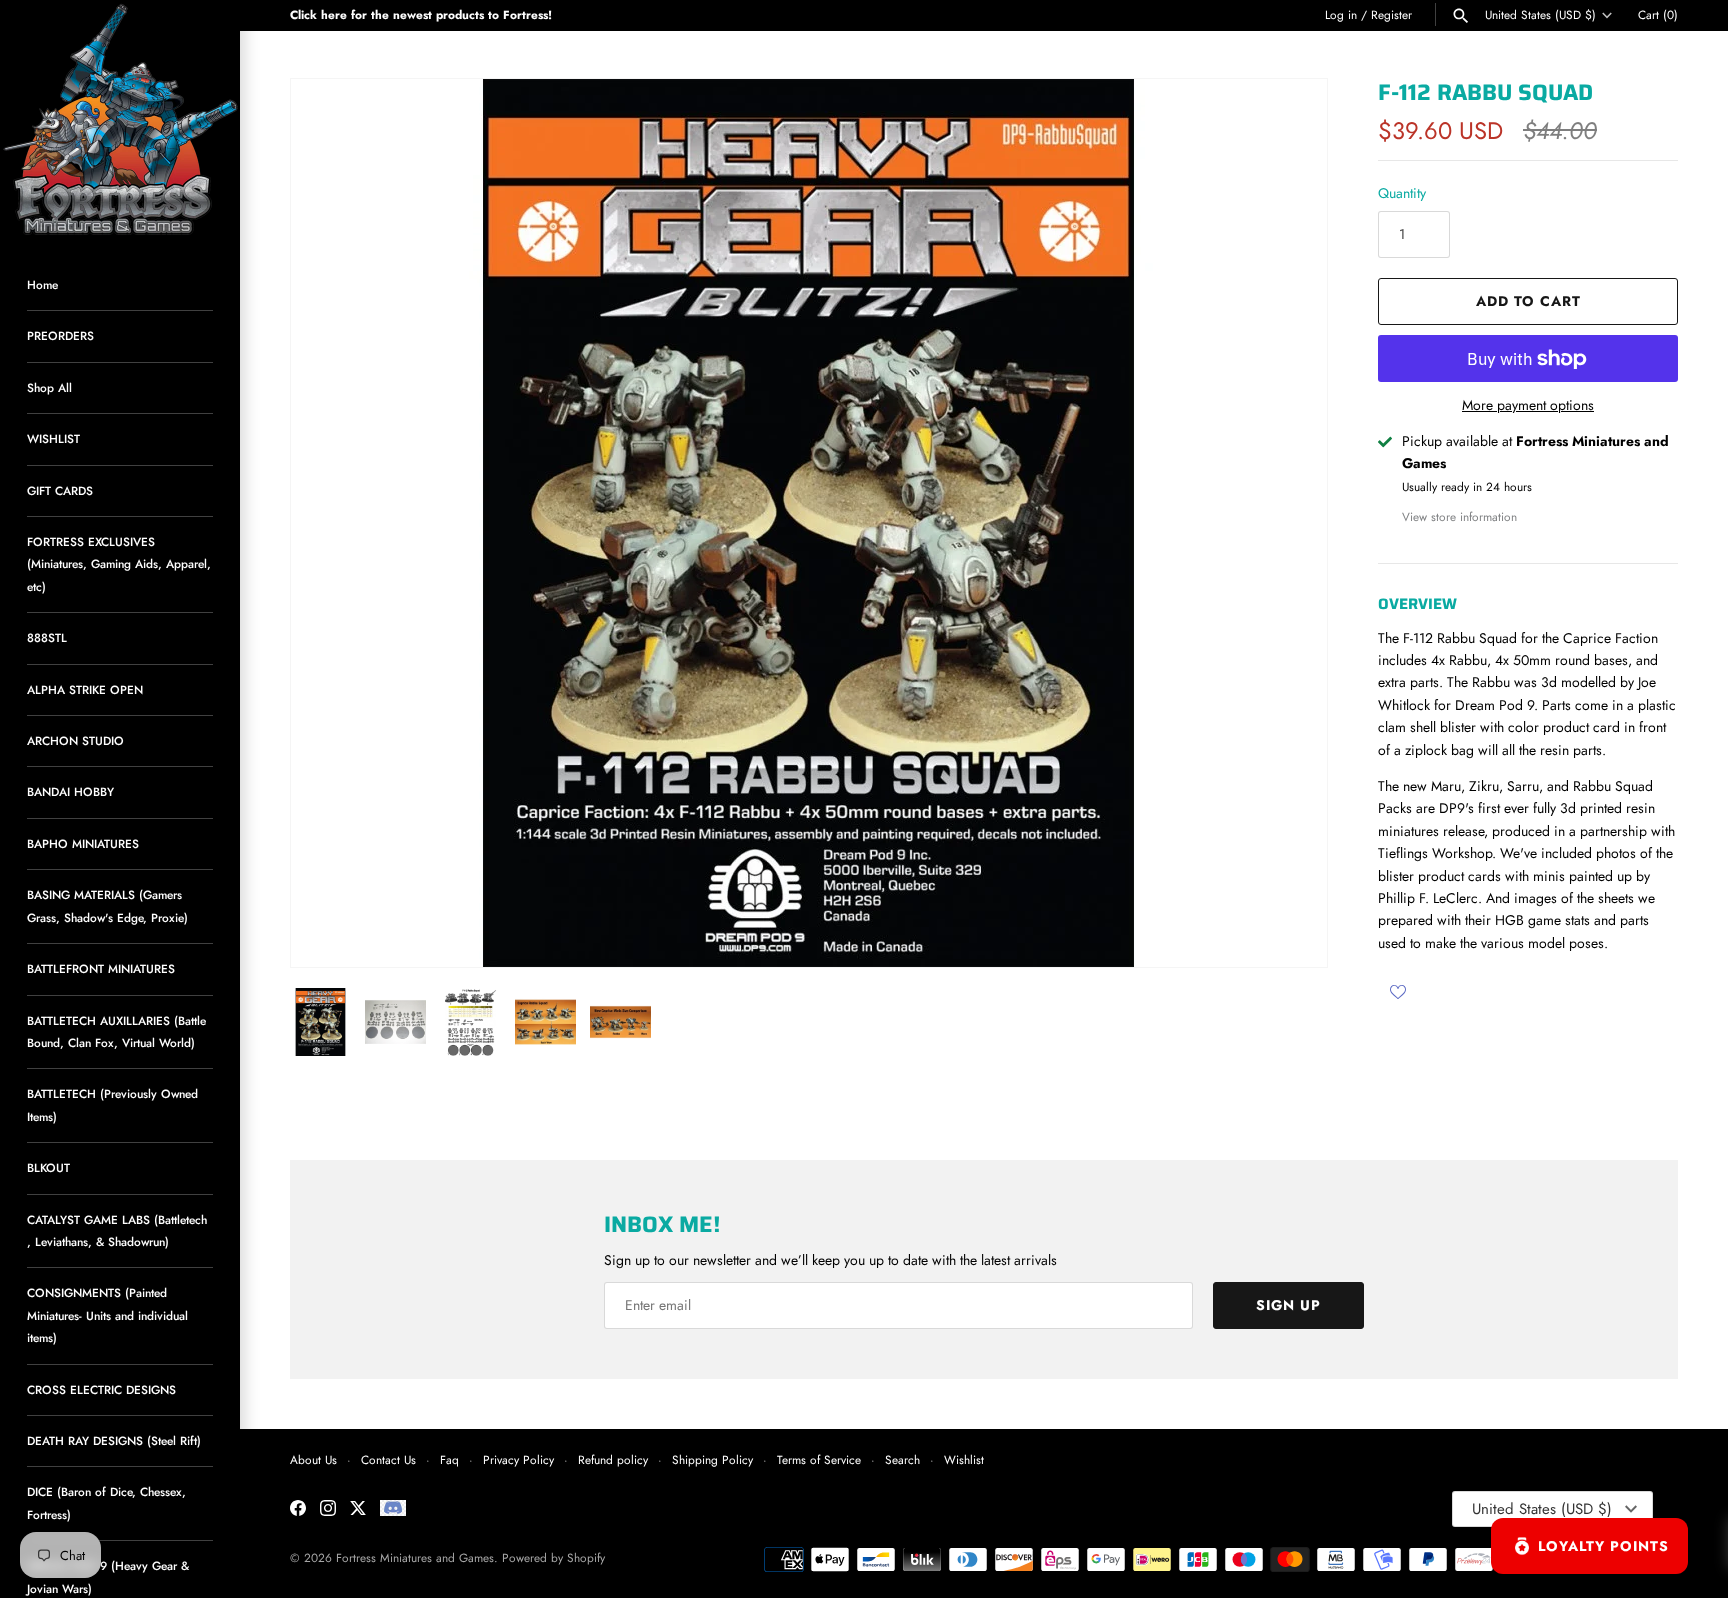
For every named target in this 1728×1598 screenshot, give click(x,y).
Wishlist (964, 1459)
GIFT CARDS (60, 490)
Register (1391, 14)
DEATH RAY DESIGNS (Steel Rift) (114, 1440)
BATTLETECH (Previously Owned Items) (112, 1104)
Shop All (49, 387)
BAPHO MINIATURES (83, 843)
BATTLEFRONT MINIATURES (101, 968)
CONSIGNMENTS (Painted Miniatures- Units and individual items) (107, 1315)
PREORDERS (60, 335)
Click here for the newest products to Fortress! (421, 14)
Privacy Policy (518, 1459)
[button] (1285, 523)
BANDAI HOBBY (70, 791)
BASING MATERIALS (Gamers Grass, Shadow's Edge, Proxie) (107, 905)
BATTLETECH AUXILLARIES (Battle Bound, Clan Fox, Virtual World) (116, 1031)
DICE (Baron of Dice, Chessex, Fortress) (106, 1502)
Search (902, 1459)
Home (42, 284)
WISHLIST (53, 438)
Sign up (1288, 1305)
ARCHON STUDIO (75, 740)
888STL (47, 637)
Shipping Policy (712, 1459)
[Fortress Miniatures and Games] (120, 120)
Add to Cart (1528, 301)
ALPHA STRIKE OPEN (85, 689)
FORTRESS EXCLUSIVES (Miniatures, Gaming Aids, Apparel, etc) (119, 564)
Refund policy (613, 1459)
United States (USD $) (1540, 15)
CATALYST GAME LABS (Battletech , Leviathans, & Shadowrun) (117, 1230)
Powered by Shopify (553, 1557)
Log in (1341, 14)
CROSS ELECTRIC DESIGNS (101, 1389)
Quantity (1402, 193)
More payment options (1528, 405)
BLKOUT (48, 1167)
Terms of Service (819, 1459)
